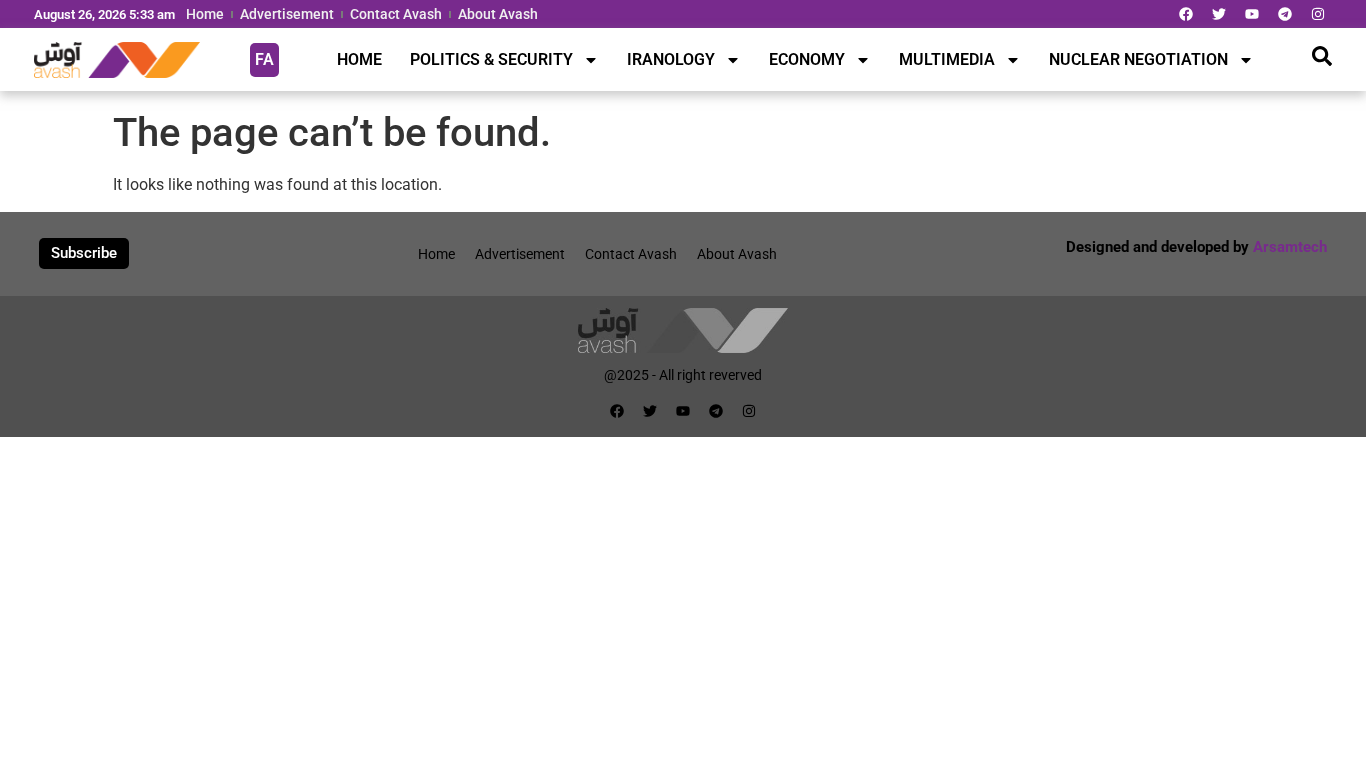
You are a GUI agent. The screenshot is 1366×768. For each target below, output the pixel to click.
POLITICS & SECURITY (491, 59)
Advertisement (287, 14)
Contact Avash (396, 14)
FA (264, 59)
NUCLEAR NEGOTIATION (1138, 59)
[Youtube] (1252, 14)
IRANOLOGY (671, 59)
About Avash (498, 14)
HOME (359, 59)
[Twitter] (1219, 14)
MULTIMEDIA (947, 59)
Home (205, 14)
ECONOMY (807, 59)
